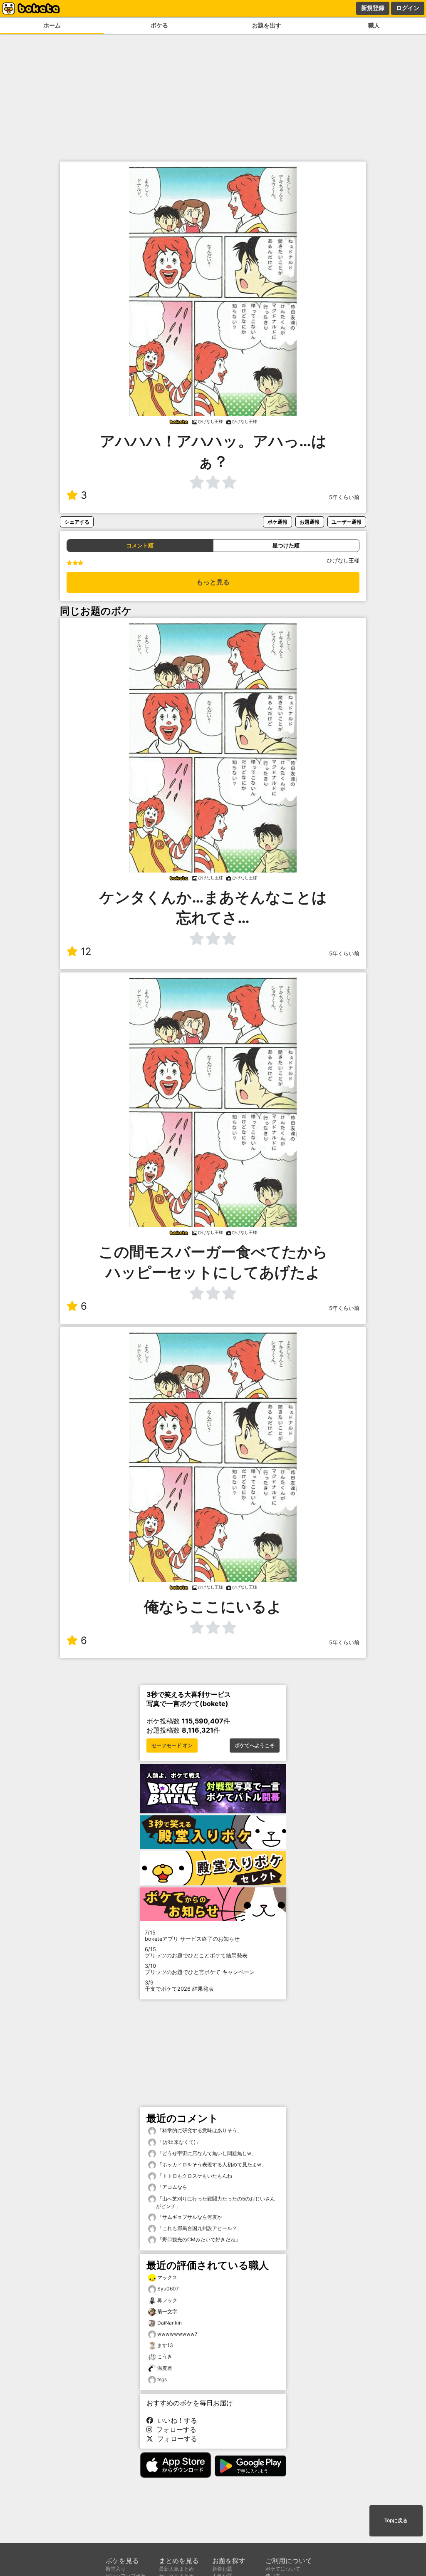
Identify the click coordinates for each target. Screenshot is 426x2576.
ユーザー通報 (347, 522)
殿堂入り (116, 2569)
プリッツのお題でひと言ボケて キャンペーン (200, 1969)
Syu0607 (168, 2289)
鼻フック (167, 2300)
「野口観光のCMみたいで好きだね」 (198, 2239)
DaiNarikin (170, 2323)
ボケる (159, 25)
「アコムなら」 (174, 2187)
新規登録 (373, 8)
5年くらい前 (344, 497)
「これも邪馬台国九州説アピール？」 (199, 2228)
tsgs (162, 2379)
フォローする (174, 2429)
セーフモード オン (172, 1746)
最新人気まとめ (176, 2569)
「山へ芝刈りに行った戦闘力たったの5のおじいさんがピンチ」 (215, 2202)
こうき (165, 2356)
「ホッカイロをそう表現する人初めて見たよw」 (211, 2164)
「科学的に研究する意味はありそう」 (199, 2130)
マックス (167, 2277)
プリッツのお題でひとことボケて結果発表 (196, 1952)
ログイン (408, 8)
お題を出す (267, 25)
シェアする (77, 522)
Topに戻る (396, 2521)
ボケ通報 (277, 522)
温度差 (165, 2368)
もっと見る (213, 582)
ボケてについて (283, 2569)
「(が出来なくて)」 (178, 2142)
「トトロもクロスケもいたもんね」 (197, 2176)
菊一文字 (167, 2311)
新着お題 (222, 2569)
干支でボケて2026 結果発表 (179, 1986)
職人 (374, 25)
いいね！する (175, 2420)
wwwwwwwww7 (177, 2334)
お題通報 (310, 522)
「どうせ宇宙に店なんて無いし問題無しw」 (206, 2153)
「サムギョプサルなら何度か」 (192, 2217)
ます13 (165, 2345)
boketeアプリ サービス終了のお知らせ (192, 1936)
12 (86, 951)
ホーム (52, 25)
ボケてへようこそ (255, 1746)
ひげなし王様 (343, 561)
